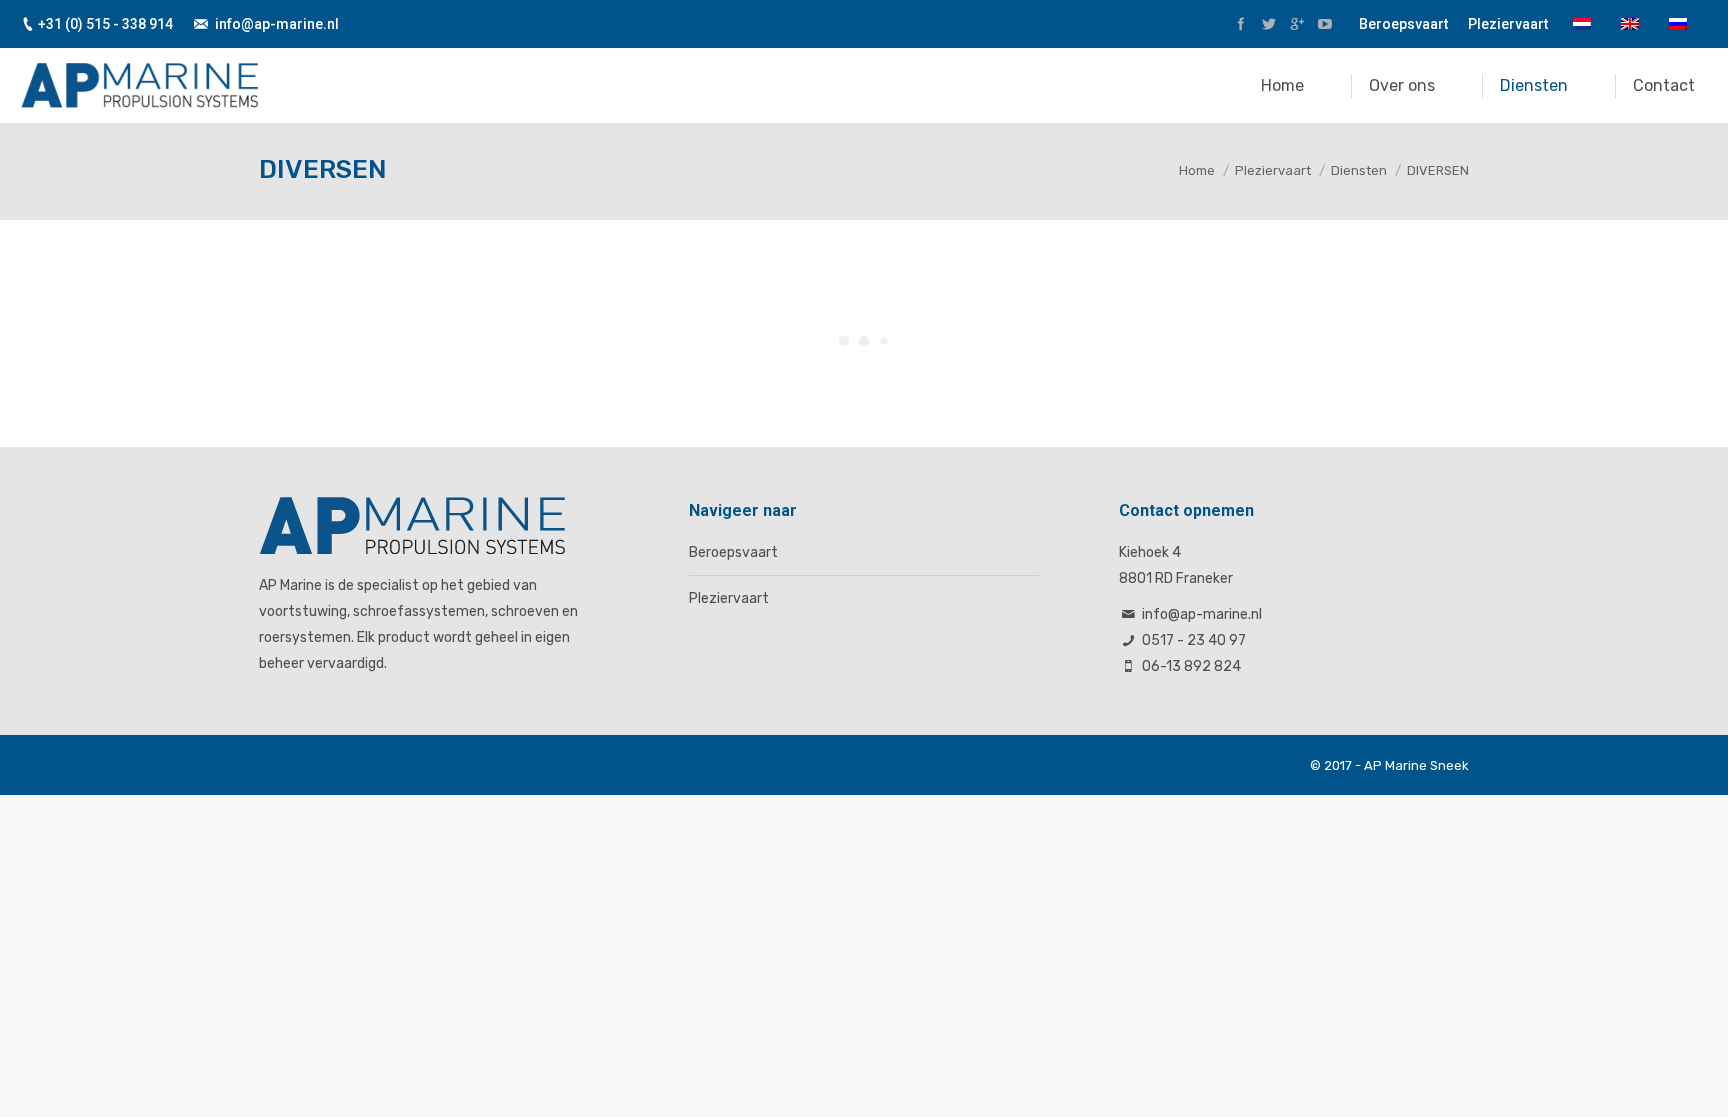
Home (1197, 170)
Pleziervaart (1273, 170)
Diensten (1359, 170)
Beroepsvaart (733, 552)
